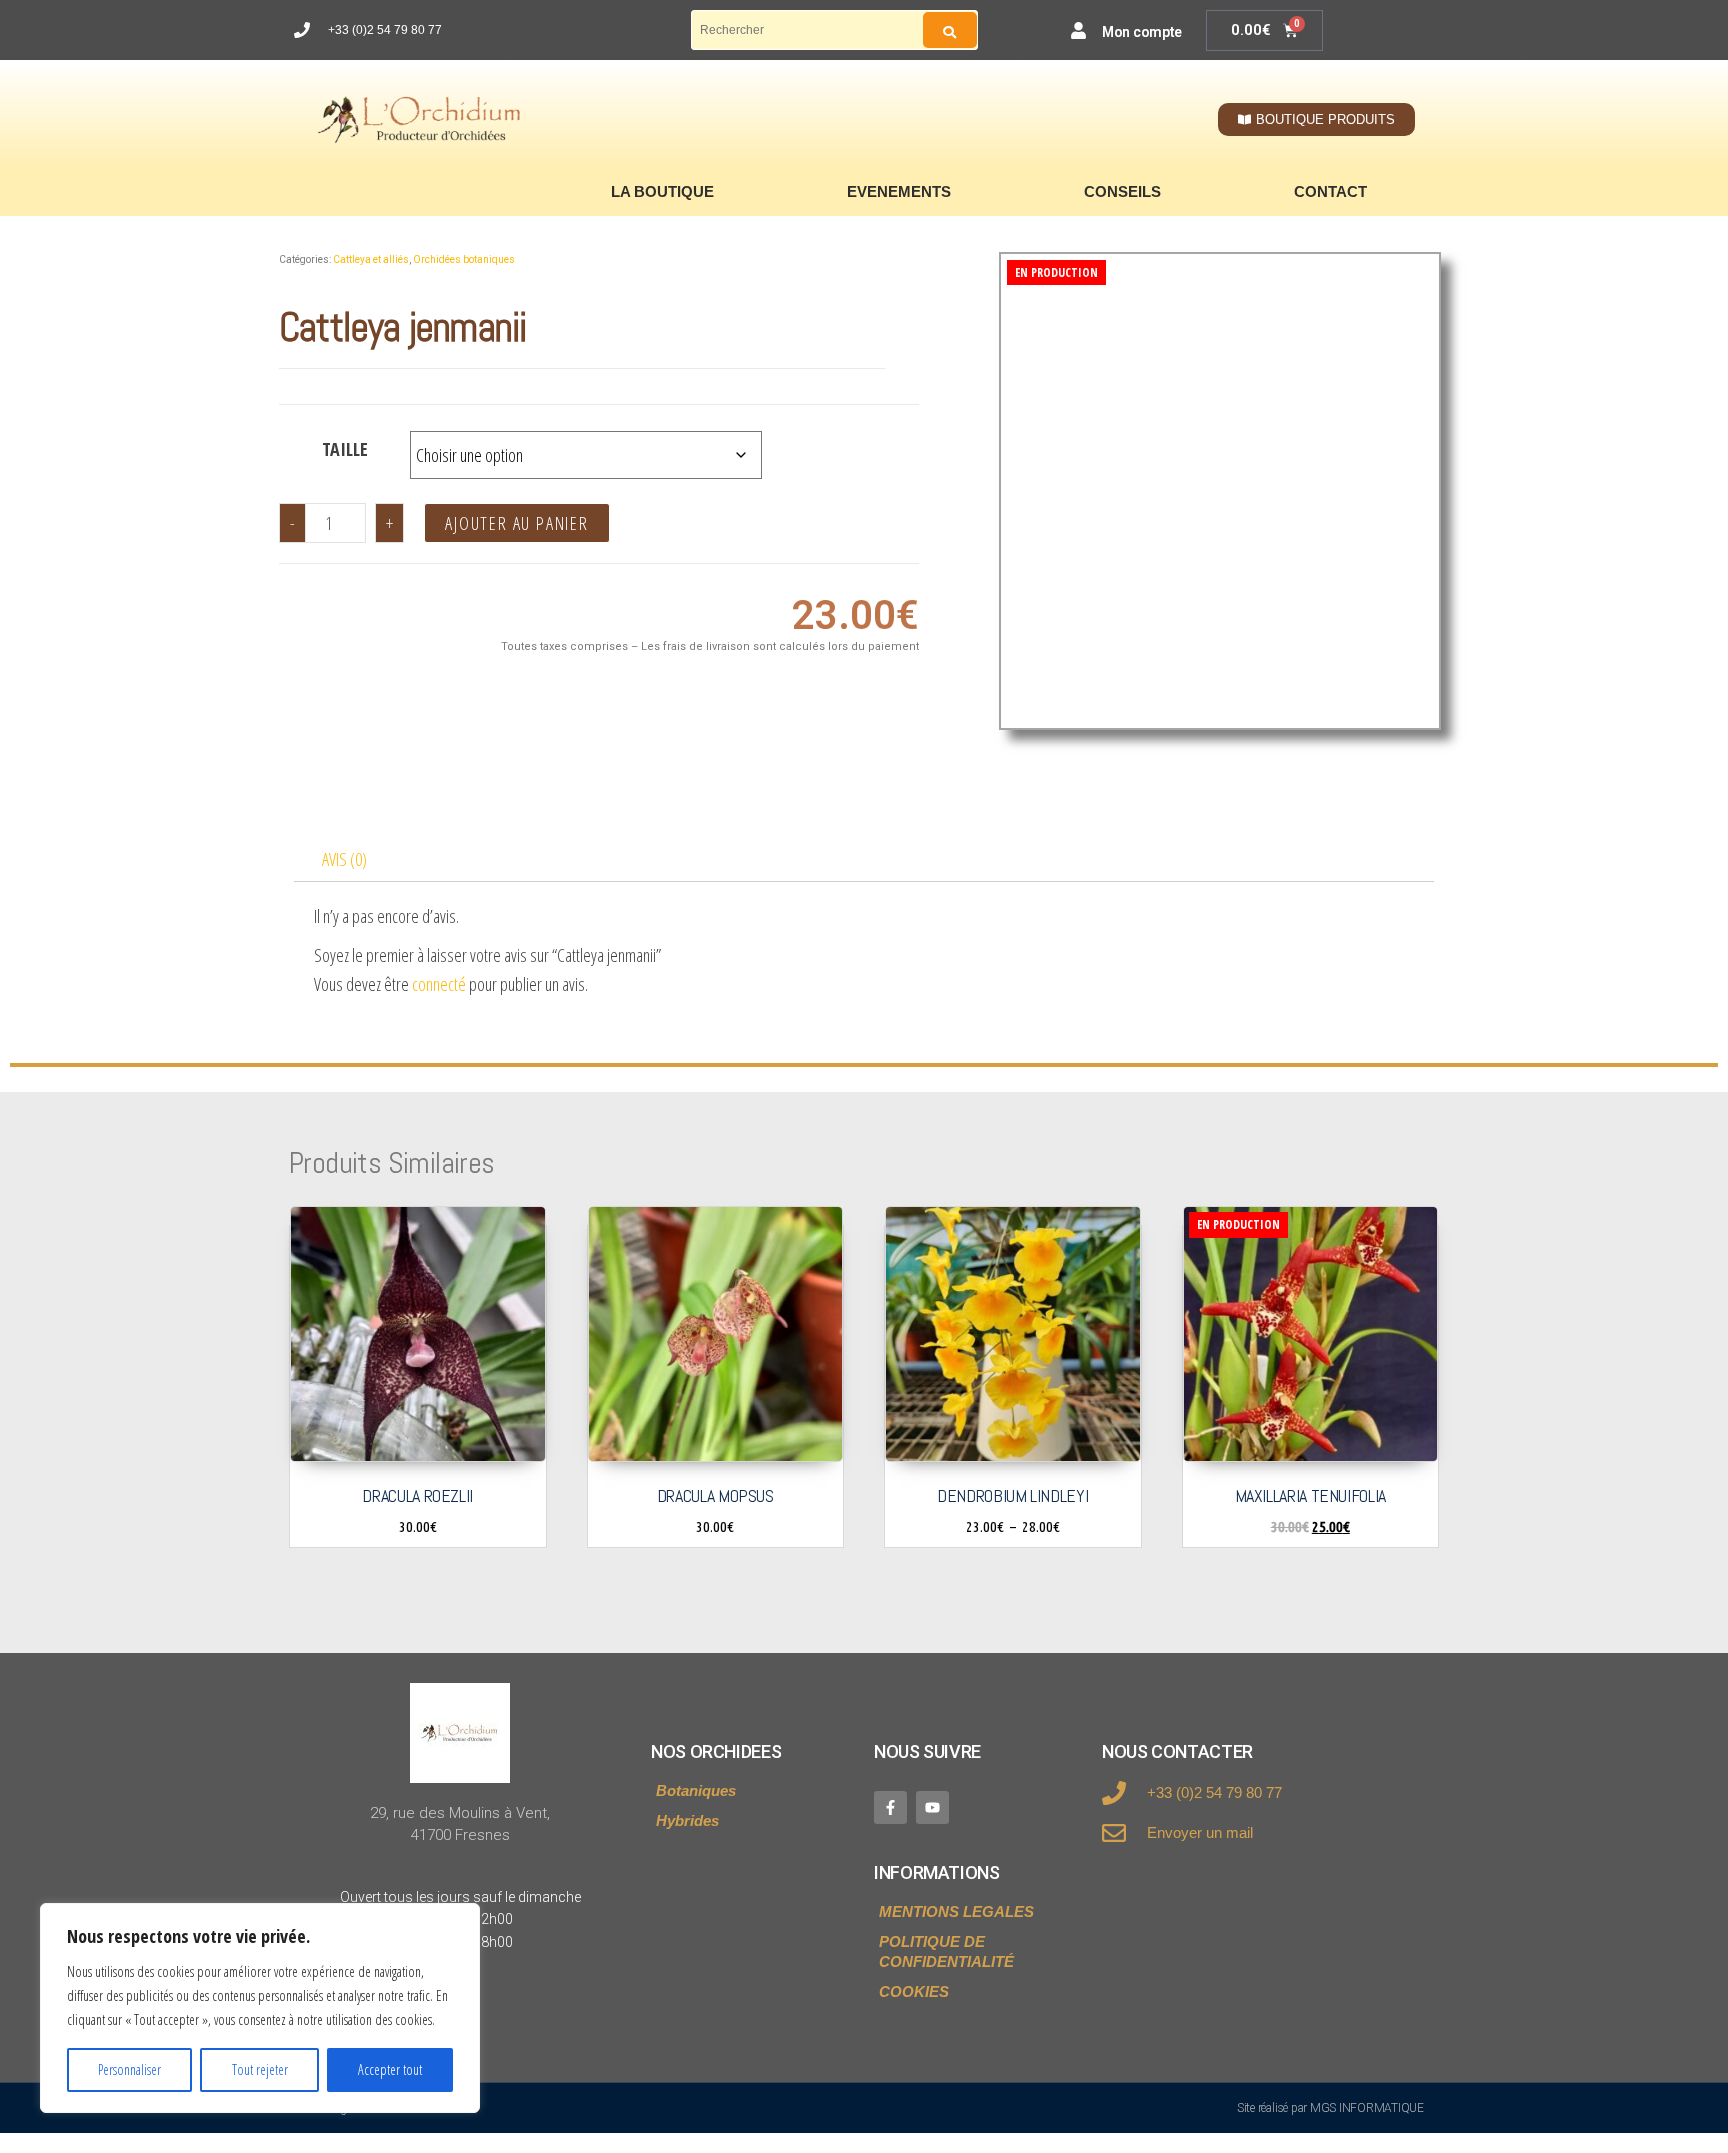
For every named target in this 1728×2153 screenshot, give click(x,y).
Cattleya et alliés (371, 259)
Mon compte (1142, 32)
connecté (439, 984)
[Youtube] (932, 1807)
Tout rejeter (260, 2069)
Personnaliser (129, 2069)
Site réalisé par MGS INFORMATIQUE (1330, 2108)
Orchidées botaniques (464, 259)
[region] (260, 2008)
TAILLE (345, 449)
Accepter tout (390, 2069)
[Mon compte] (1078, 30)
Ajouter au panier (517, 523)
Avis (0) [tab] (344, 859)
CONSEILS (1122, 191)
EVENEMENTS (899, 191)
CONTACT (1330, 191)
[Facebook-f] (890, 1807)
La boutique (662, 191)
